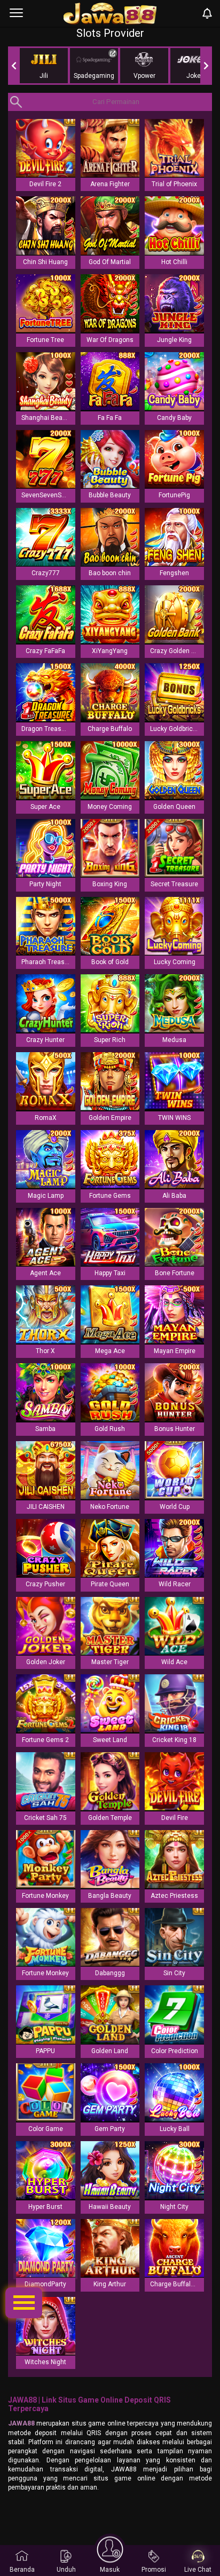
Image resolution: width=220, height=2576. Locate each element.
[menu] (16, 13)
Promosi (154, 2570)
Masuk (110, 2570)
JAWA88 (21, 2423)
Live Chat (198, 2570)
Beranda (22, 2570)
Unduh (66, 2570)
